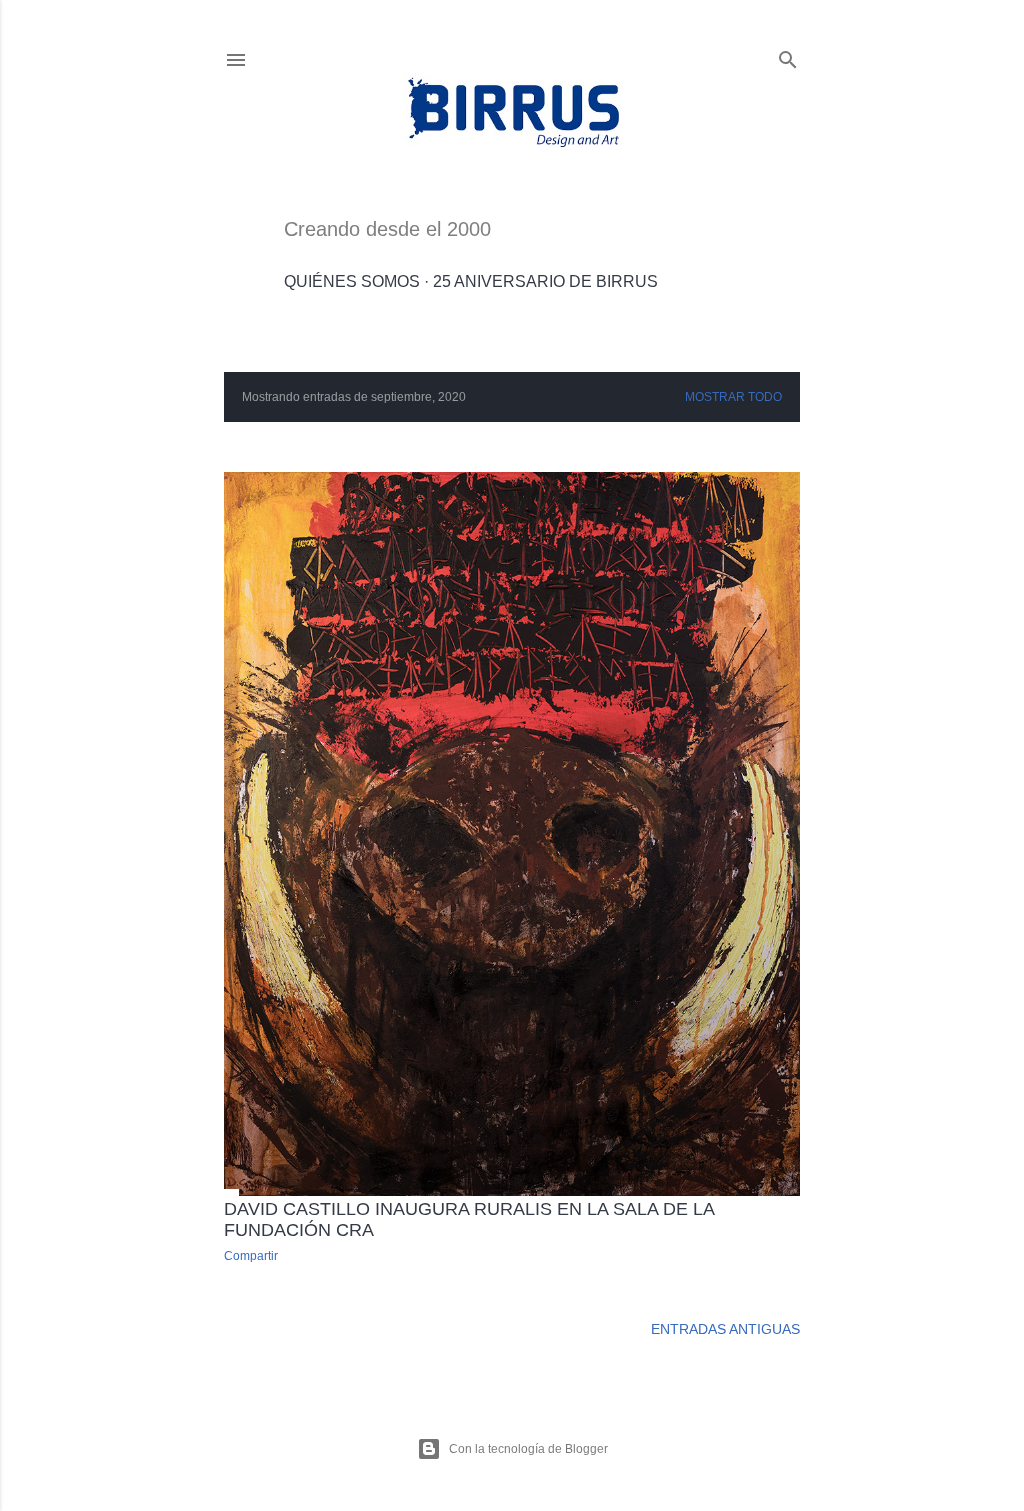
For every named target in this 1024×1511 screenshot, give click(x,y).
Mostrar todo (733, 397)
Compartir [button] (251, 1256)
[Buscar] (788, 55)
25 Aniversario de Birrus (545, 281)
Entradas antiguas (725, 1329)
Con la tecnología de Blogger (528, 1449)
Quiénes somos (352, 281)
